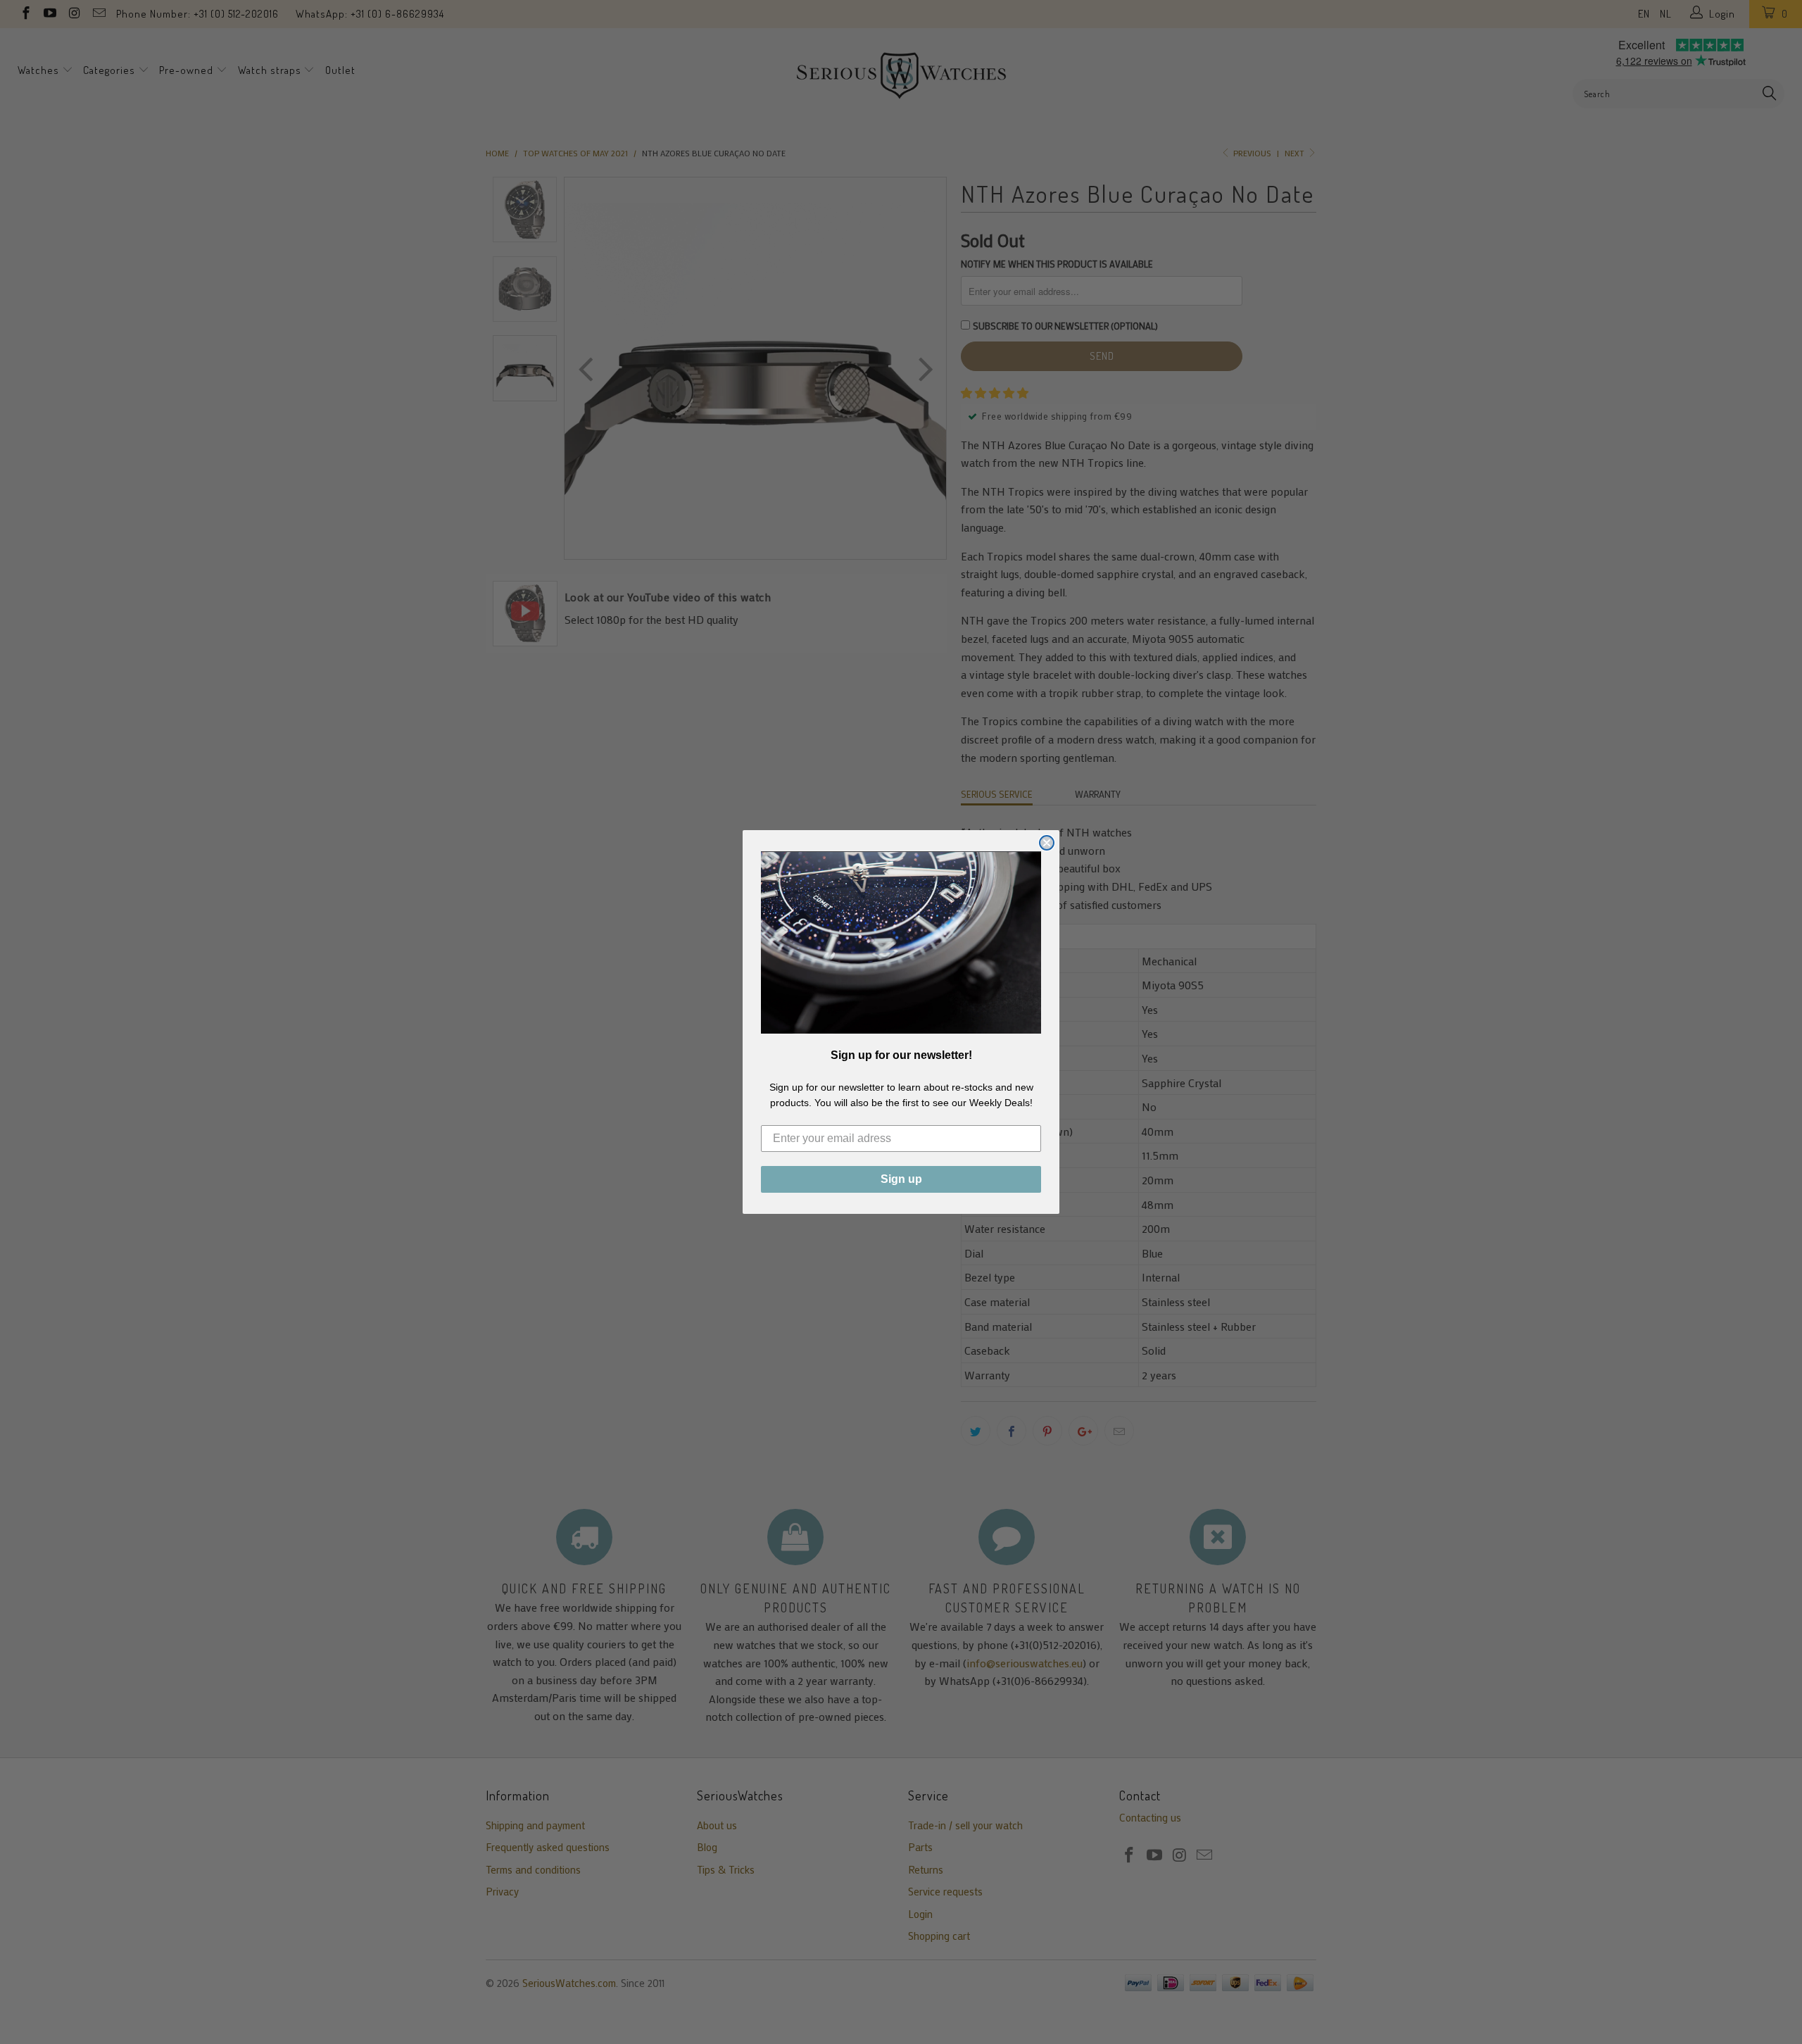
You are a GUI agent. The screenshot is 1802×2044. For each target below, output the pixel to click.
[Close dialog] (1047, 843)
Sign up (901, 1179)
